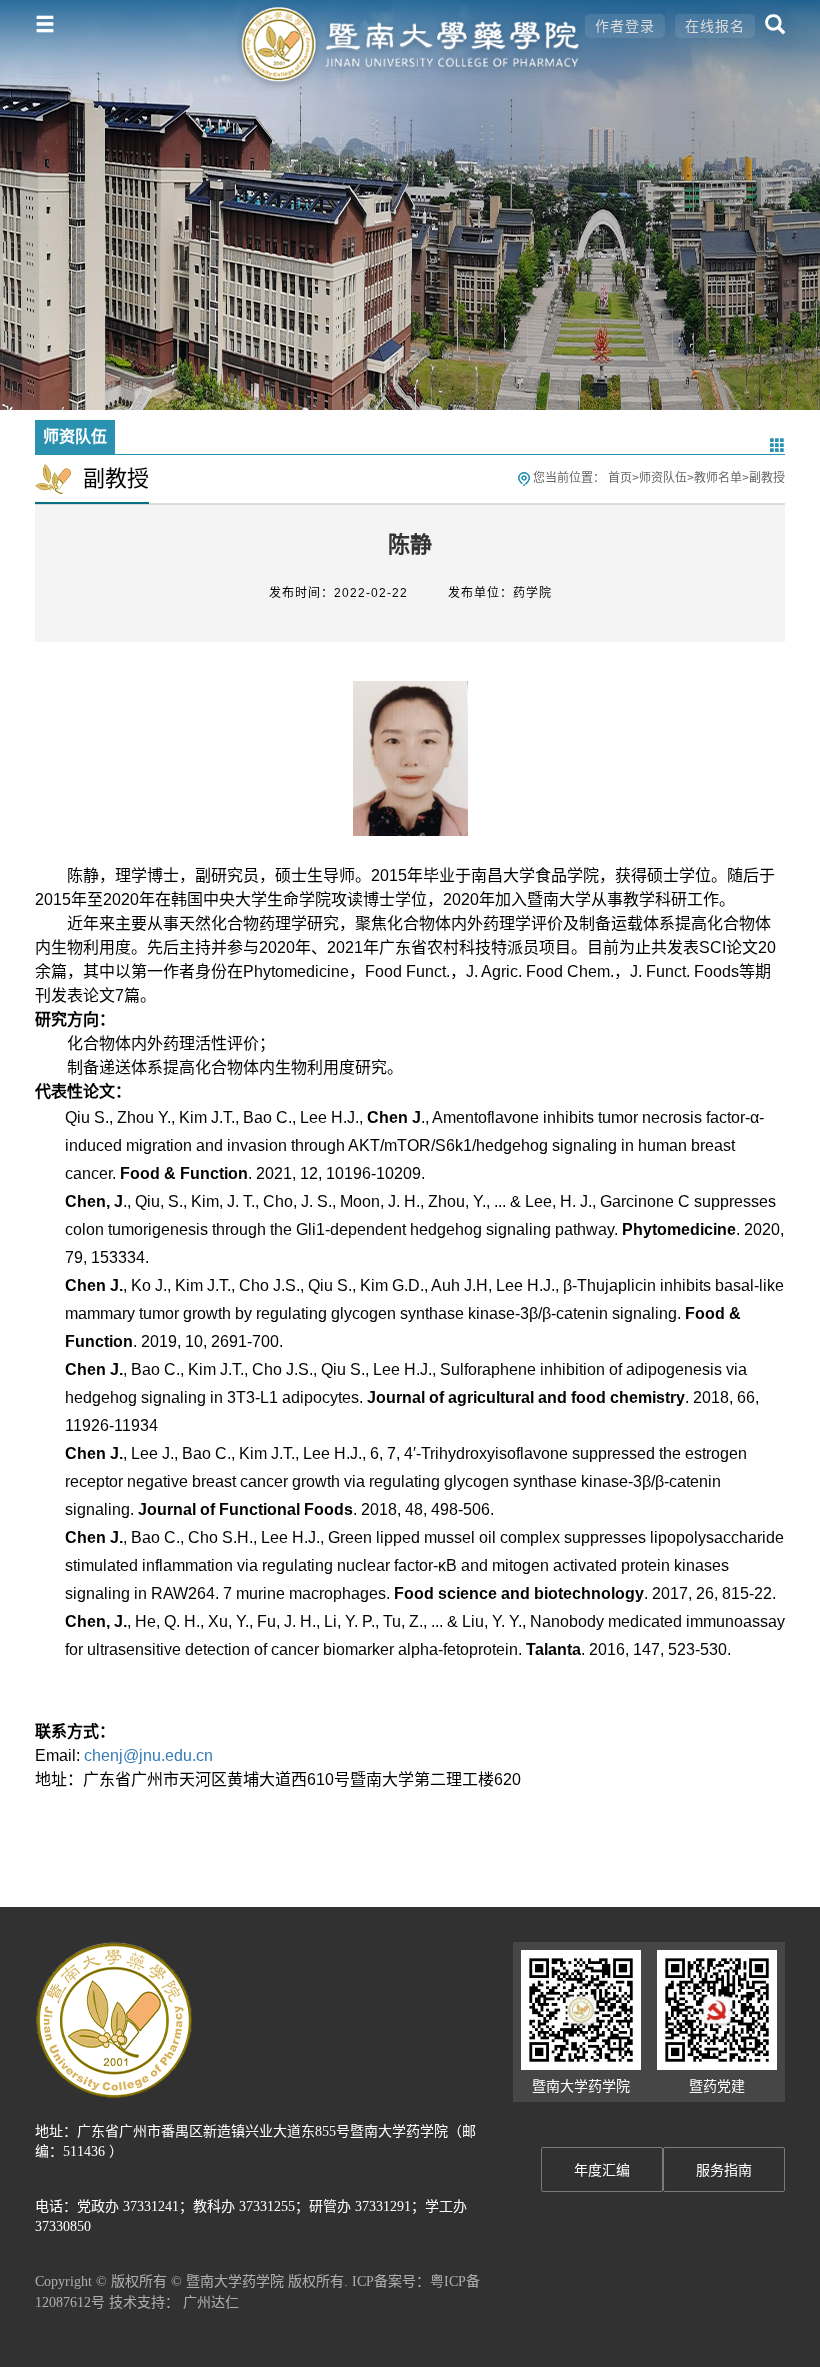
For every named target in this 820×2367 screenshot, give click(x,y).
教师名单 (718, 478)
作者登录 (625, 26)
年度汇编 (602, 2170)
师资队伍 (663, 478)
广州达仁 (211, 2302)
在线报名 (715, 26)
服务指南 (724, 2170)
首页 (620, 478)
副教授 (767, 478)
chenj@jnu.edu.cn (148, 1755)
